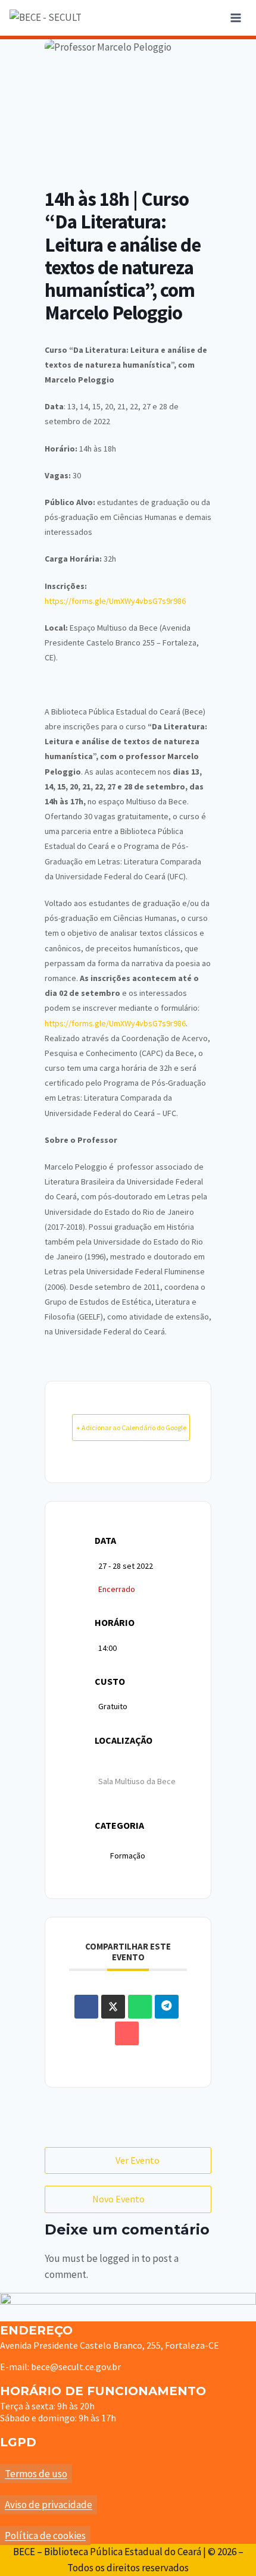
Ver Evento (138, 2160)
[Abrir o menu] (235, 18)
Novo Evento (118, 2199)
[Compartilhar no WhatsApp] (140, 2007)
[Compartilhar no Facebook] (86, 2007)
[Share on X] (113, 2007)
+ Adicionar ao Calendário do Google (131, 1428)
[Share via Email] (127, 2033)
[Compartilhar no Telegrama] (167, 2007)
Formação (128, 1856)
